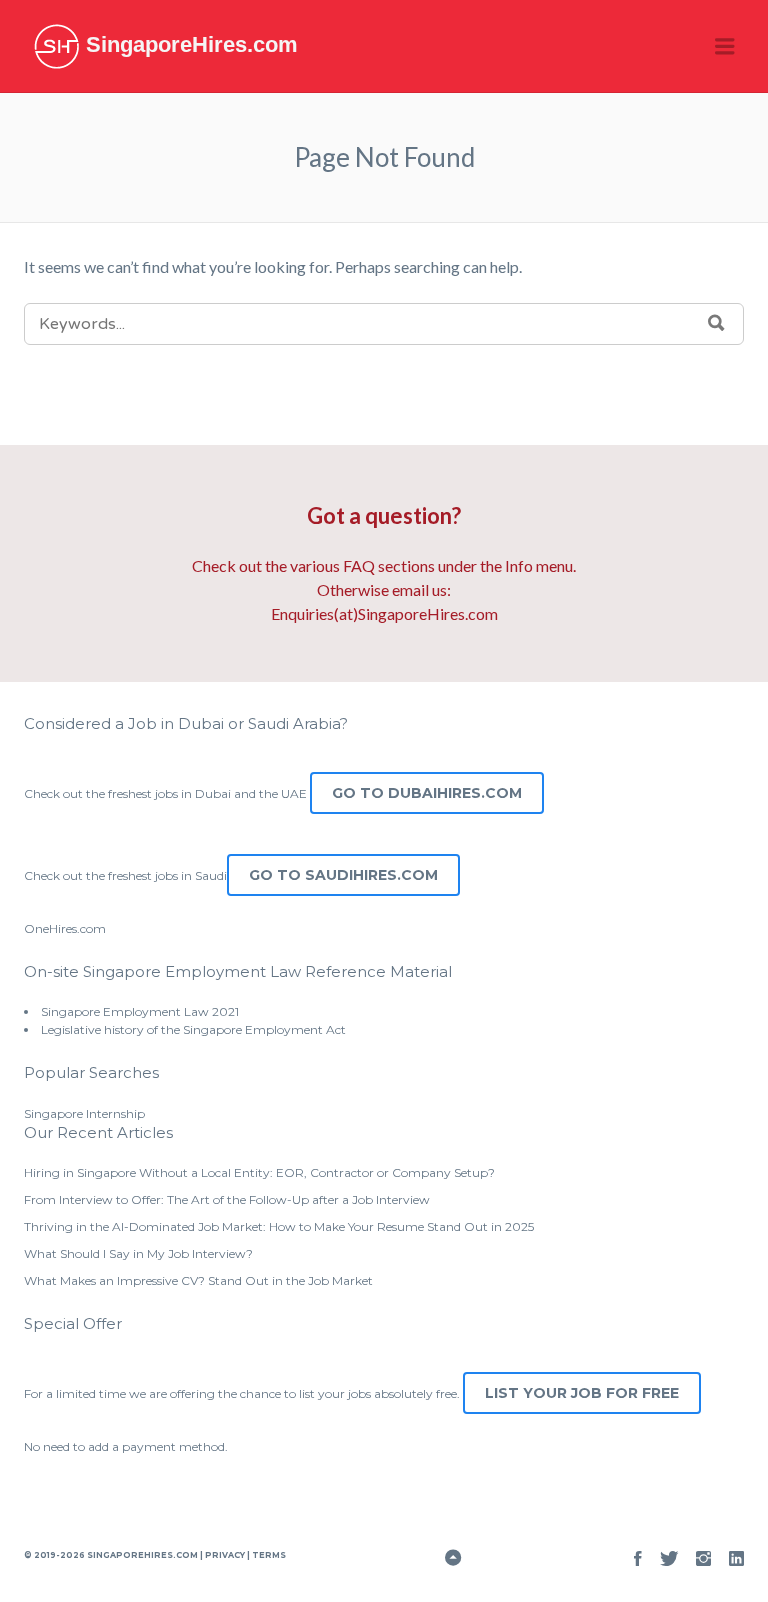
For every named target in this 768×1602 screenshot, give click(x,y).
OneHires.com (65, 928)
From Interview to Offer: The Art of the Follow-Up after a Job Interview (227, 1199)
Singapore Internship (84, 1113)
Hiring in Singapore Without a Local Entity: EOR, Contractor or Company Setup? (259, 1172)
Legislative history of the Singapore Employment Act (193, 1029)
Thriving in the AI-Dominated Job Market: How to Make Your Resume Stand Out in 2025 (279, 1226)
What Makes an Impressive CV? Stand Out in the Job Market (198, 1280)
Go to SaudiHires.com (343, 875)
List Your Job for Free (582, 1393)
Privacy (225, 1555)
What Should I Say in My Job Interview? (138, 1253)
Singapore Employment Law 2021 (140, 1011)
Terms (268, 1555)
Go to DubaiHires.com (427, 793)
